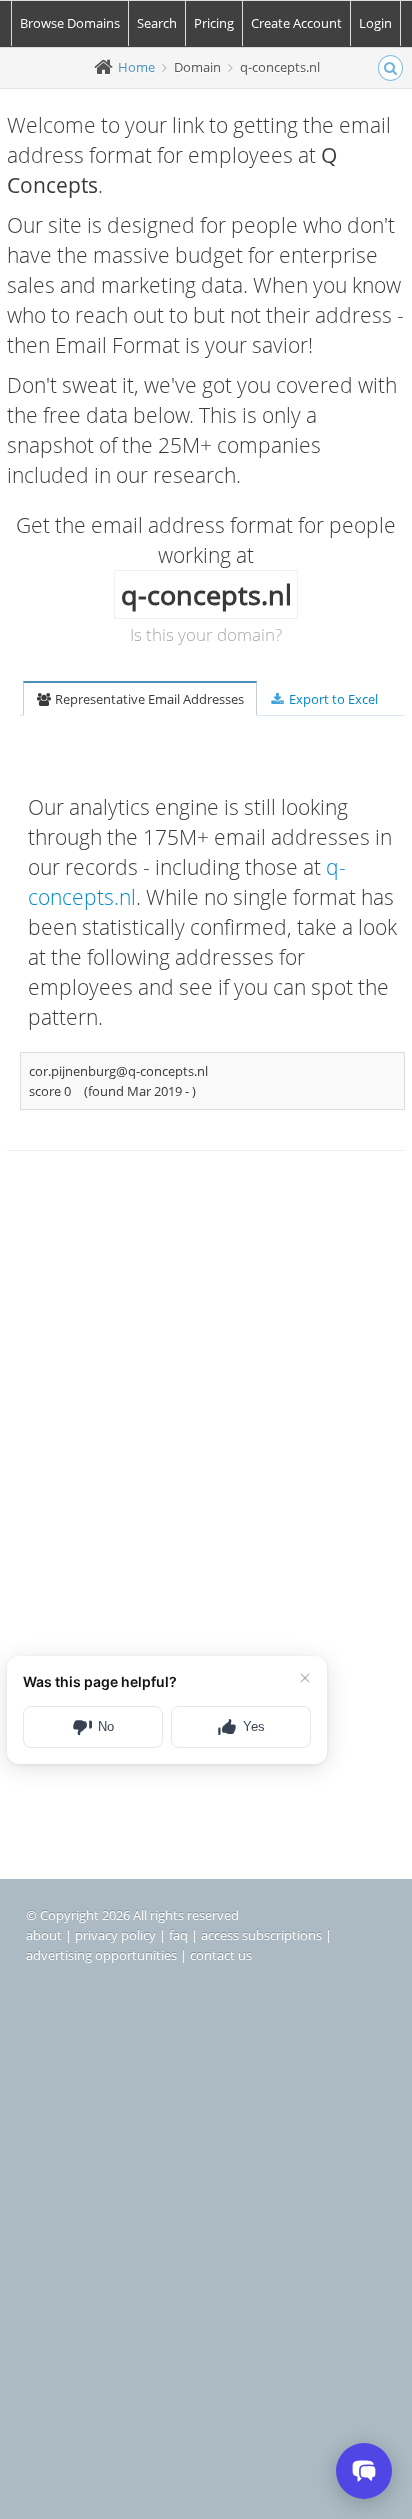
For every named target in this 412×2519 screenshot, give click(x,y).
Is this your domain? (206, 634)
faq (178, 1935)
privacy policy (115, 1935)
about (44, 1935)
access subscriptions (261, 1935)
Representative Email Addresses (148, 699)
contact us (221, 1955)
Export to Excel (332, 699)
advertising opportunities (101, 1955)
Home (136, 67)
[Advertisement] (206, 1404)
